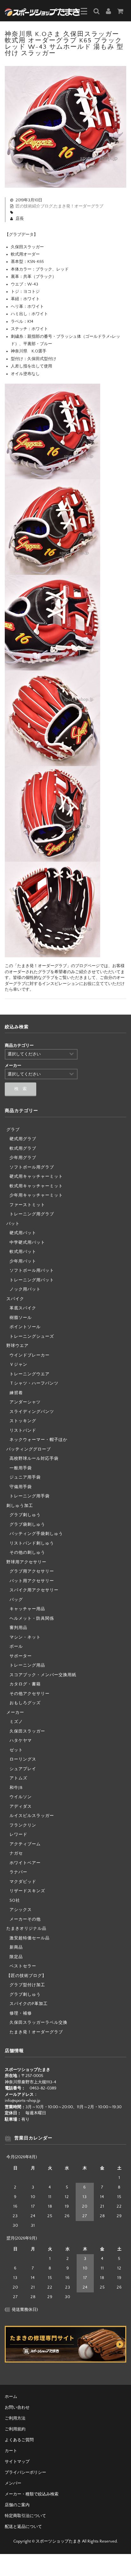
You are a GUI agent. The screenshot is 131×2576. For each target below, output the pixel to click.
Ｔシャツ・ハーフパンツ (34, 1383)
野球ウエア (17, 1346)
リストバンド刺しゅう (32, 1543)
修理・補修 (21, 2013)
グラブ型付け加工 (27, 1985)
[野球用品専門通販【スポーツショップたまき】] (42, 11)
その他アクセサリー (30, 1694)
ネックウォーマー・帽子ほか (38, 1440)
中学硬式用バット (27, 1242)
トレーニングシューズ (32, 1336)
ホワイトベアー (25, 1863)
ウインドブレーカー (30, 1355)
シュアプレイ (23, 1769)
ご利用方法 (15, 2418)
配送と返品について (23, 2527)
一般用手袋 (21, 1468)
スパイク (15, 1299)
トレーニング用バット (32, 1280)
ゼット (16, 1750)
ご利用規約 (15, 2429)
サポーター (21, 1656)
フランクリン (23, 1825)
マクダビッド (23, 1882)
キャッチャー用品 (27, 1609)
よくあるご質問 (19, 2440)
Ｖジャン (18, 1364)
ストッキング (23, 1421)
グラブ (13, 1130)
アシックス (21, 1910)
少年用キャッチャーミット (36, 1195)
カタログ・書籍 (25, 1684)
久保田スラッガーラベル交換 (38, 2022)
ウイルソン (21, 1797)
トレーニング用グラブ (32, 1214)
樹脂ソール (21, 1318)
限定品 (16, 1957)
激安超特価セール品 (30, 1938)
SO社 (15, 1900)
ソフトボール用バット (32, 1270)
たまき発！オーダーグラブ (79, 206)
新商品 (16, 1947)
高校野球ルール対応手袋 (34, 1458)
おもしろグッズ (25, 1703)
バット (13, 1224)
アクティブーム (25, 1844)
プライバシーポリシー (25, 2472)
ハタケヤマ (21, 1740)
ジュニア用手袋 (25, 1477)
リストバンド (23, 1430)
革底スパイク (23, 1308)
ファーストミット (27, 1205)
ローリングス (23, 1759)
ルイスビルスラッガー (32, 1816)
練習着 (16, 1393)
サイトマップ (17, 2462)
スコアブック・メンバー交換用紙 (43, 1675)
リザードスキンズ (27, 1891)
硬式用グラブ (23, 1139)
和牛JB (16, 1788)
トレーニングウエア (30, 1374)
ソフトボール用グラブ (32, 1167)
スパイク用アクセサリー (34, 1590)
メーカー (15, 1712)
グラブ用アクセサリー (32, 1571)
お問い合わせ (17, 2407)
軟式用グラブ (23, 1148)
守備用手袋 (21, 1487)
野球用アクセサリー (26, 1562)
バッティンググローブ (29, 1449)
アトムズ (18, 1778)
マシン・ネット (25, 1637)
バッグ (16, 1600)
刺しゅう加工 (20, 1506)
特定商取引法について (25, 2516)
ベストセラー (23, 1966)
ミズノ (16, 1722)
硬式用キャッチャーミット (36, 1176)
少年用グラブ (23, 1158)
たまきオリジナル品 (26, 1928)
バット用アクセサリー (32, 1581)
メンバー (13, 2483)
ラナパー (18, 1872)
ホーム (11, 2397)
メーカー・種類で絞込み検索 (32, 2494)
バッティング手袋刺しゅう (36, 1534)
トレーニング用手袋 (30, 1496)
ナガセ (16, 1853)
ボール (16, 1646)
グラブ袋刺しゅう (27, 1524)
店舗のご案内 (17, 2505)
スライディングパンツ (32, 1412)
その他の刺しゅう (27, 1552)
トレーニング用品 (27, 1665)
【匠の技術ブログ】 (26, 1976)
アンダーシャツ (25, 1402)
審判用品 (18, 1628)
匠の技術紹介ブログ (34, 206)
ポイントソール (25, 1327)
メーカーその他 (25, 1919)
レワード (18, 1834)
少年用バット (23, 1261)
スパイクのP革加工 (29, 2004)
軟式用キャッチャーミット (36, 1186)
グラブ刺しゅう (25, 1515)
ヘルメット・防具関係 (32, 1618)
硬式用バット (23, 1233)
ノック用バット (25, 1289)
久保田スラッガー (27, 1731)
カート (11, 2451)
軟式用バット (23, 1252)
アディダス (21, 1806)
